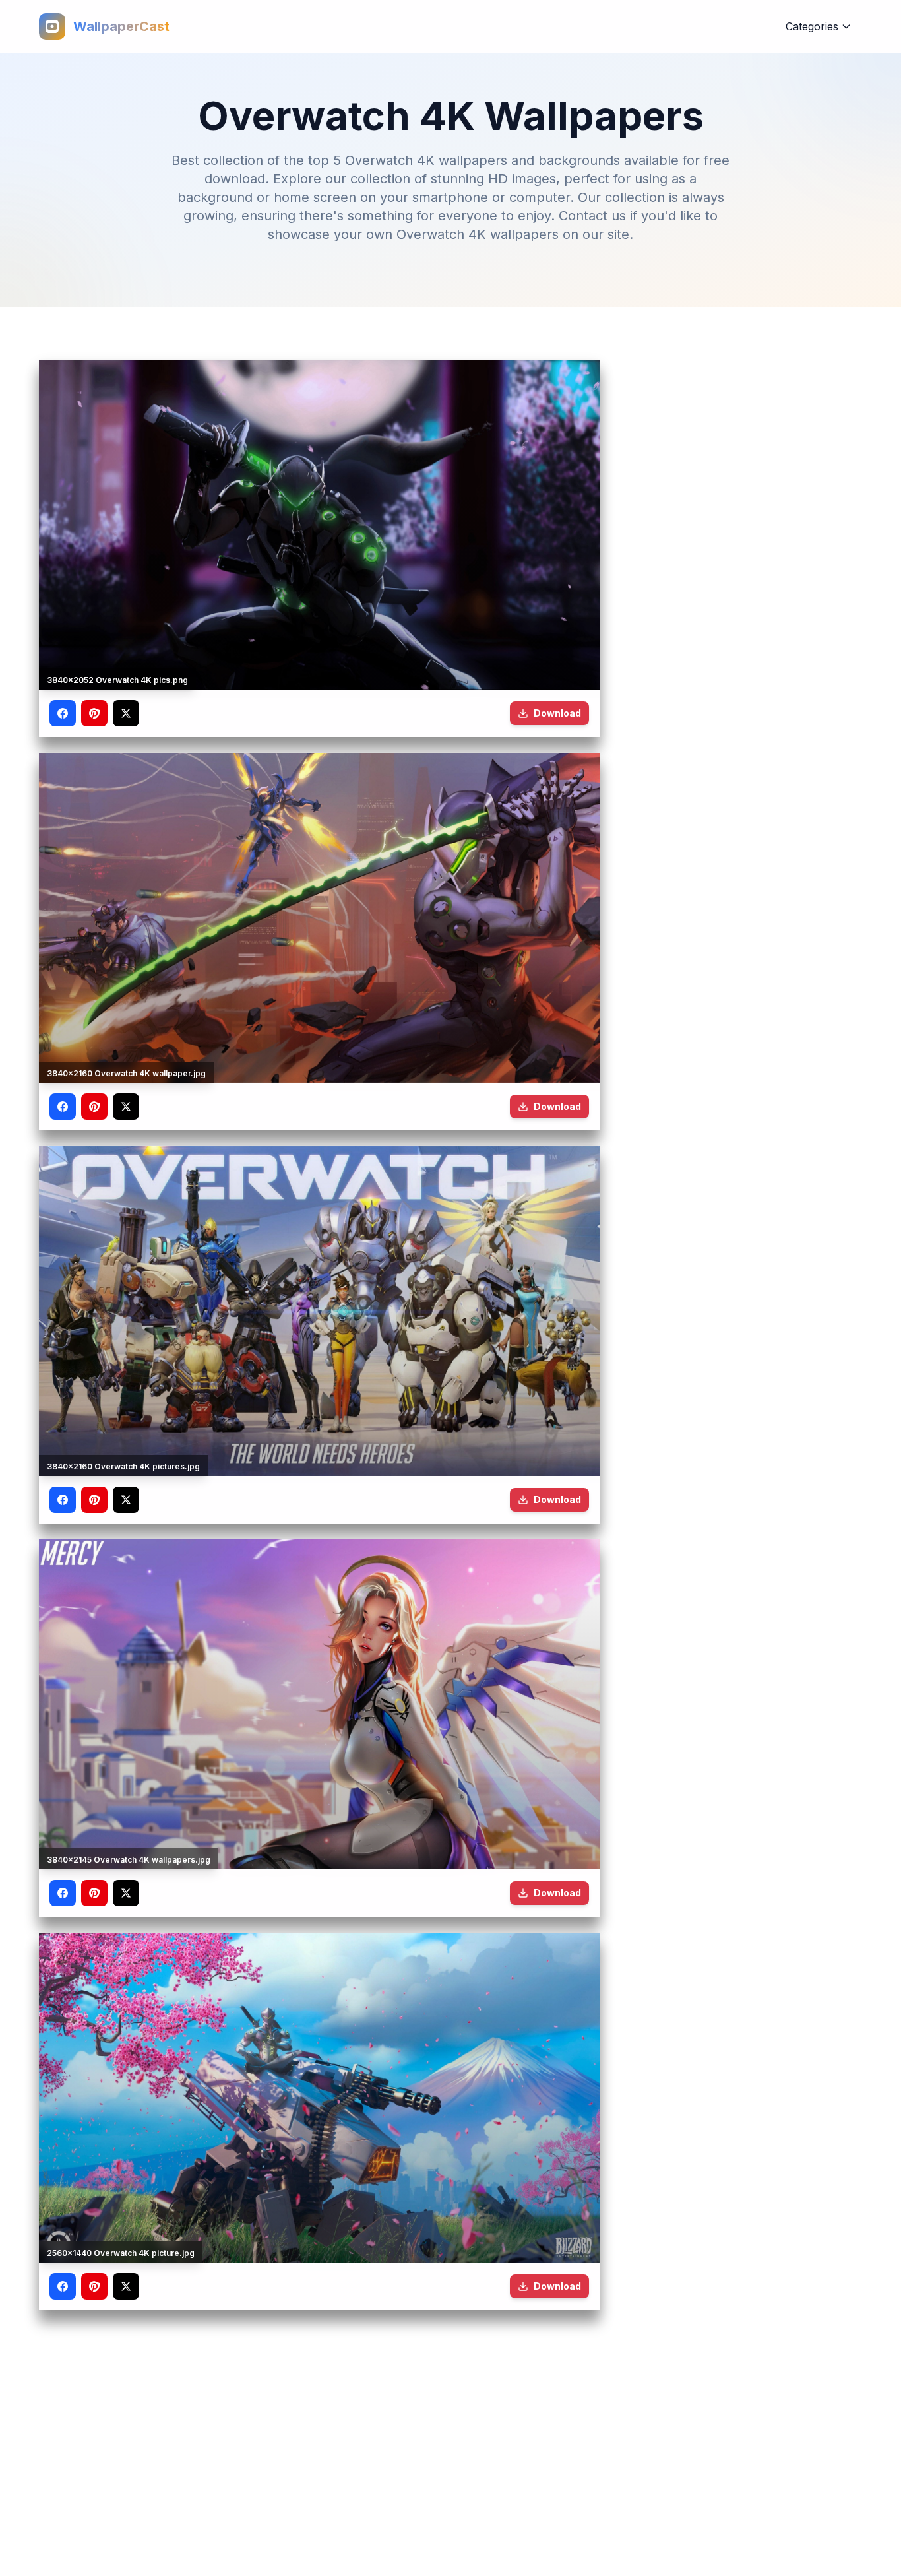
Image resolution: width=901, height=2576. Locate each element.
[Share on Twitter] (126, 713)
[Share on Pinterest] (94, 713)
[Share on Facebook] (63, 713)
